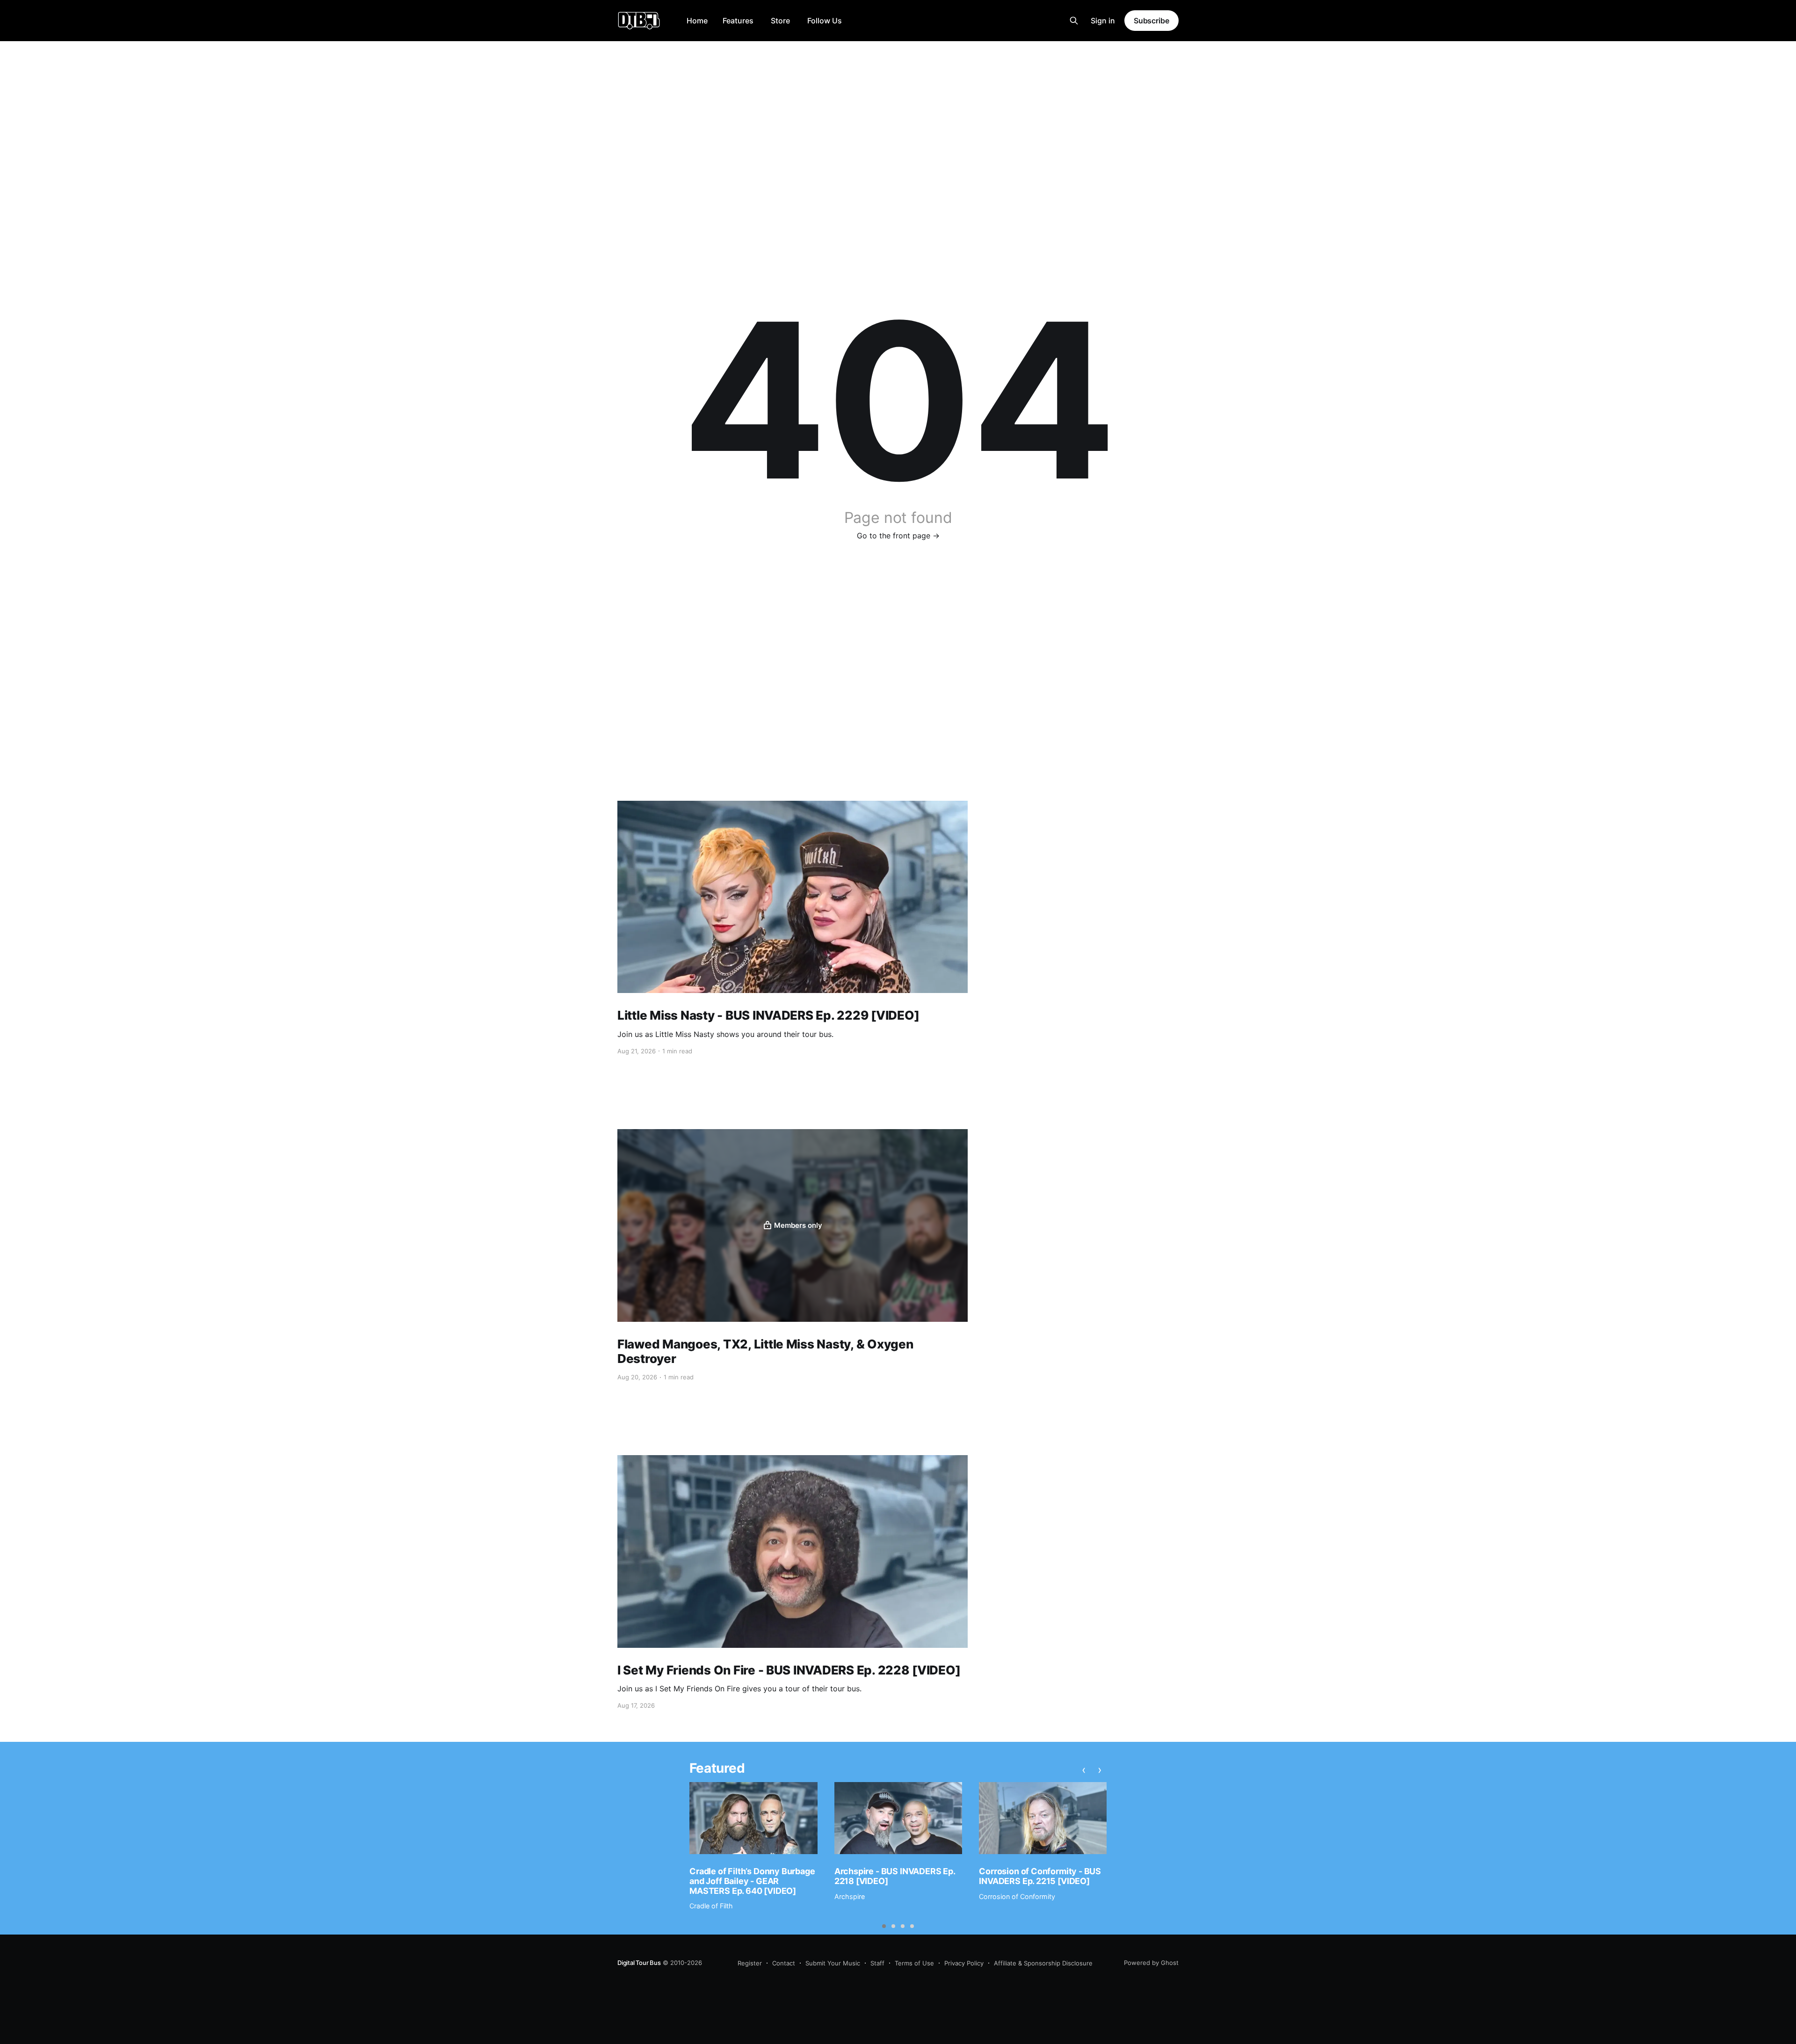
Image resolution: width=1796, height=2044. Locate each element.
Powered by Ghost (1151, 1963)
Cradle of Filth (711, 1906)
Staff (877, 1963)
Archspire (850, 1896)
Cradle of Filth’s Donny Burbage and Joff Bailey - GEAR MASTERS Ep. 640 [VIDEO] (752, 1881)
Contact (784, 1963)
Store (780, 21)
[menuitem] (697, 21)
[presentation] (1084, 1769)
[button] (884, 1926)
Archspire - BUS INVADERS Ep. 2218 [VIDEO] (895, 1876)
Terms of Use (914, 1963)
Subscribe (1151, 21)
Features (738, 21)
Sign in (1103, 21)
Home (697, 21)
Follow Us (825, 21)
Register (750, 1963)
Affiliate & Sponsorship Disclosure (1043, 1963)
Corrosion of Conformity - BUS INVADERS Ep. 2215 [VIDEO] (1040, 1876)
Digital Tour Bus (639, 1963)
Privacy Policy (964, 1963)
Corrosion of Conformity (1017, 1896)
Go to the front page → (898, 536)
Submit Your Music (833, 1963)
